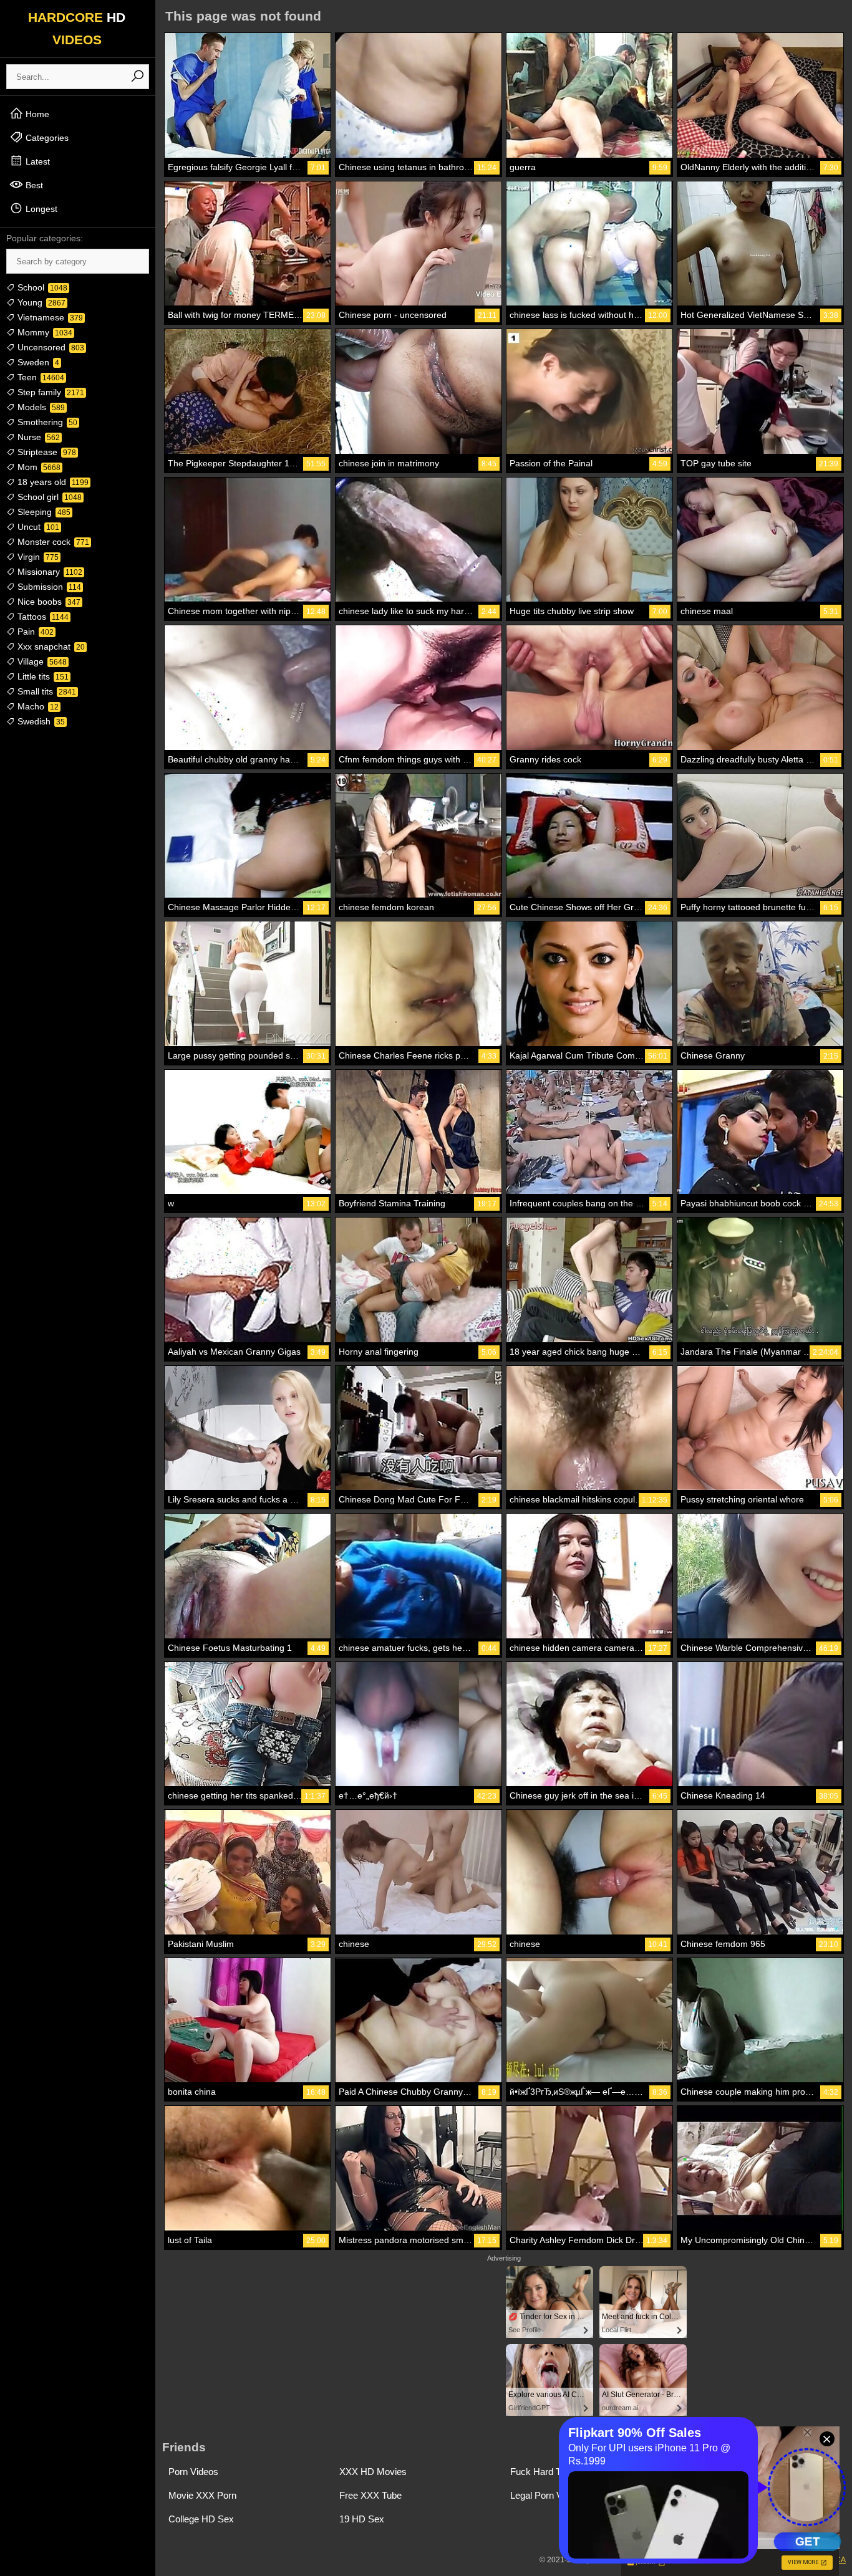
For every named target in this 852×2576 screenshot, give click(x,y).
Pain (34, 632)
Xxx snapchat (50, 646)
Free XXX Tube (370, 2495)
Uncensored (50, 347)
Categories (46, 138)
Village (41, 661)
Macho (37, 706)
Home (36, 114)
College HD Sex (201, 2519)
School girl (48, 497)
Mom (38, 467)
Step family (50, 392)
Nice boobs (48, 602)
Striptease (46, 452)
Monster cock (52, 542)
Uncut (37, 527)
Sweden (37, 362)
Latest (36, 161)
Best (33, 185)
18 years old (52, 482)
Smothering (46, 422)
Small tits (46, 691)
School (41, 287)
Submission (48, 587)
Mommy (44, 332)
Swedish (40, 721)
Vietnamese (49, 317)
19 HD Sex (362, 2519)
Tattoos (42, 617)
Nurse (37, 437)
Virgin (37, 557)
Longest (40, 209)
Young (40, 302)
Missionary (49, 572)
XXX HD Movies (373, 2472)
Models (40, 407)
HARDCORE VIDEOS (77, 28)
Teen (40, 377)
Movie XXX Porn (202, 2495)
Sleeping (43, 512)
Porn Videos (193, 2472)
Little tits (42, 676)
